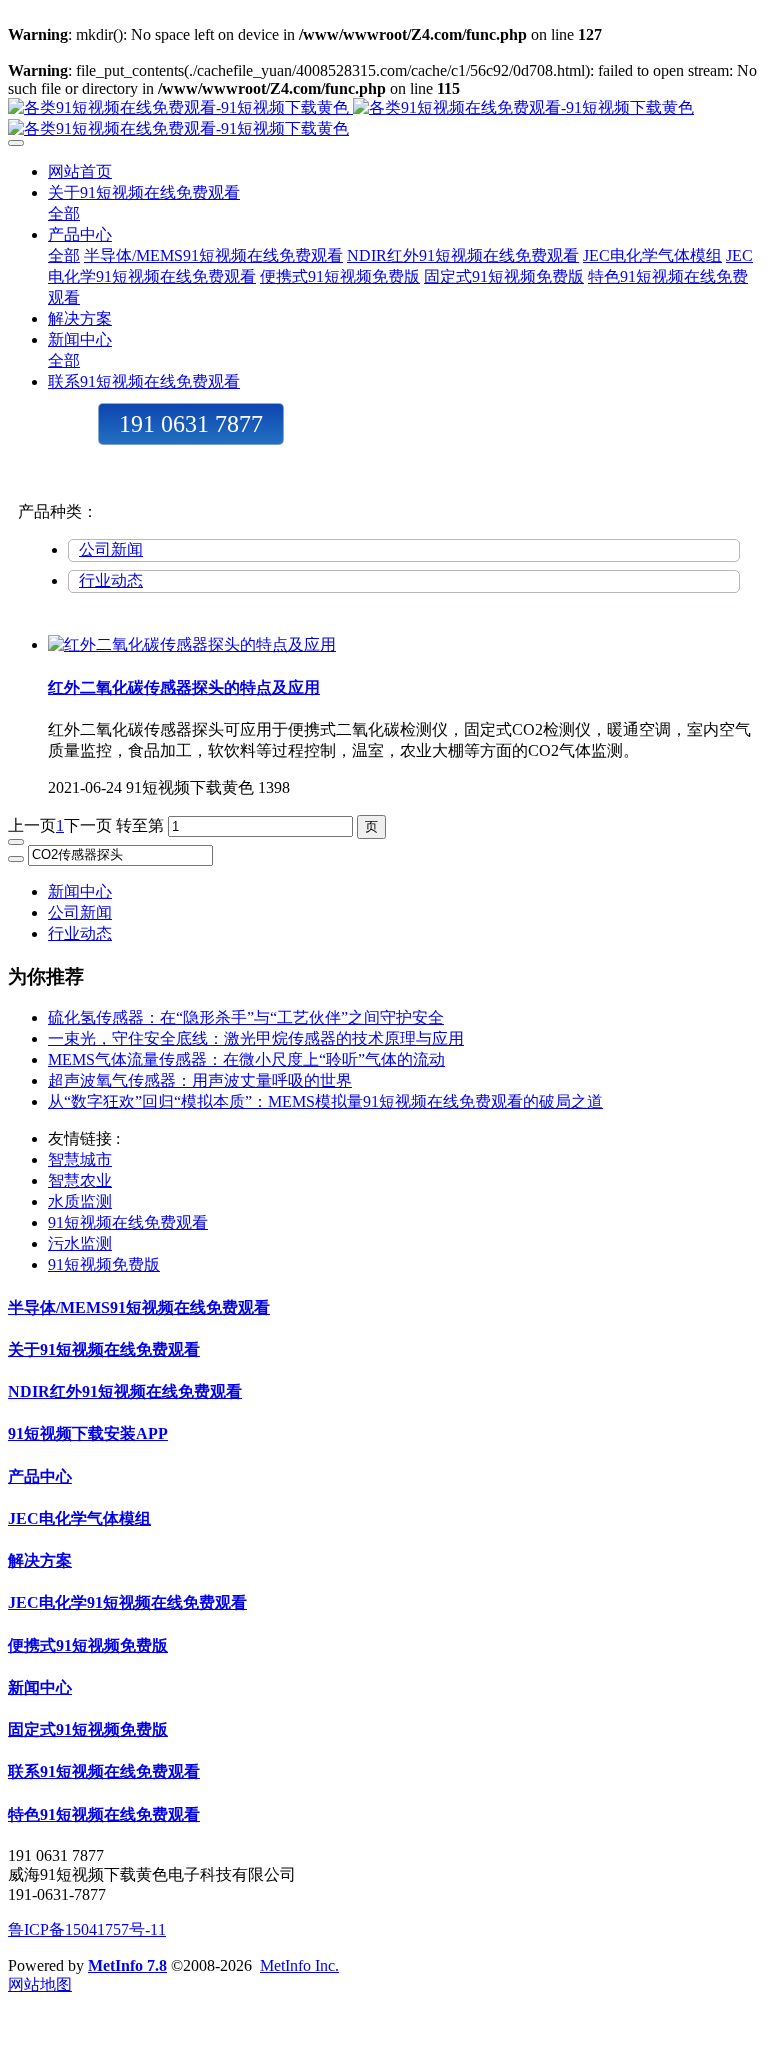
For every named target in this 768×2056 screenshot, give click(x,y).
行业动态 (111, 580)
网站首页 (80, 171)
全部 (64, 213)
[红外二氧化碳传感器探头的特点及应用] (192, 644)
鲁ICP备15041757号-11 (87, 1929)
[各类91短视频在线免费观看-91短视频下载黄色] (384, 119)
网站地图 (40, 1984)
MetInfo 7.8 (127, 1965)
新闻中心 (80, 891)
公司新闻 (111, 549)
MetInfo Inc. (299, 1965)
